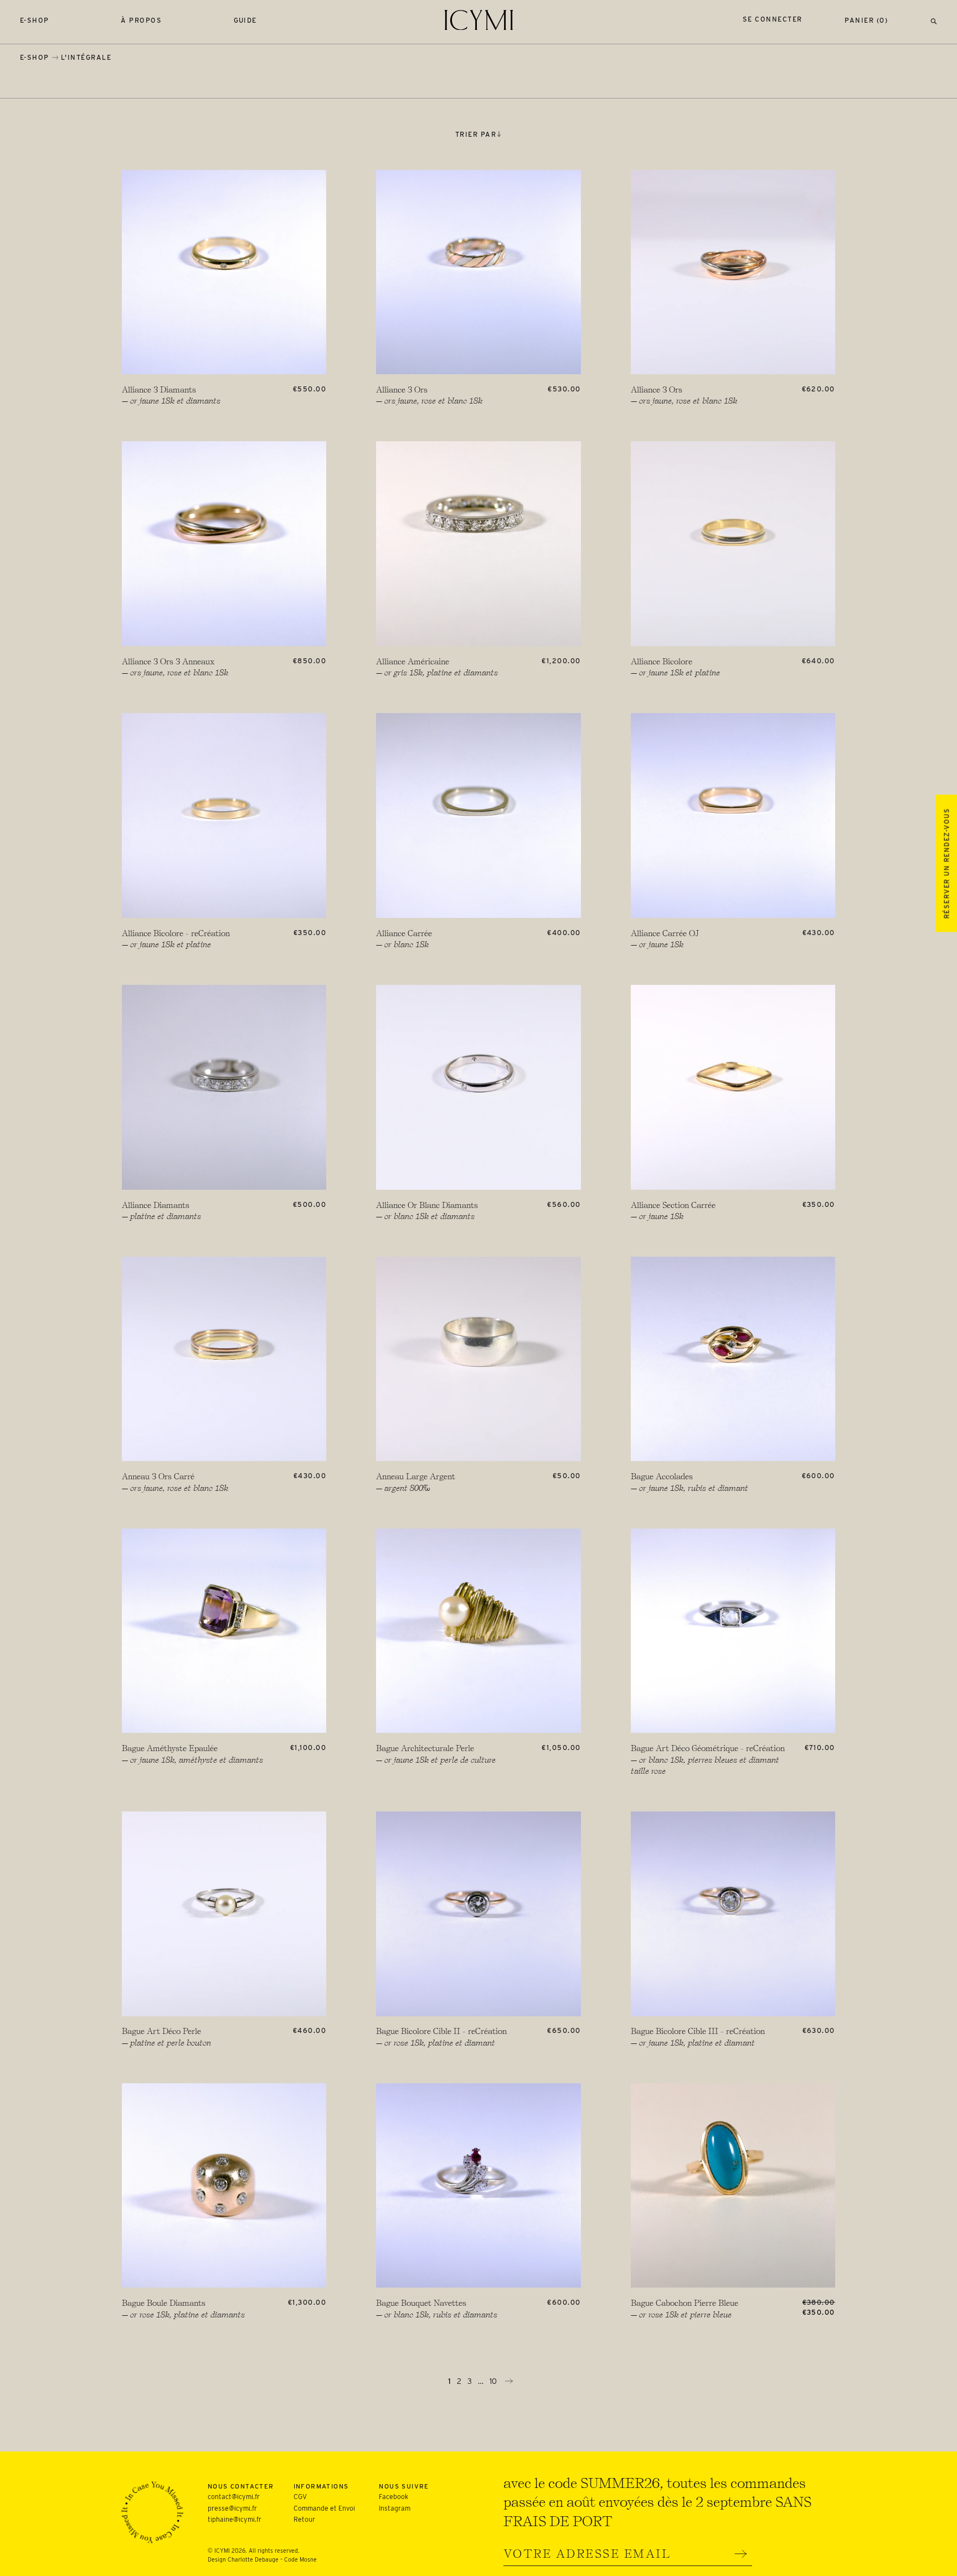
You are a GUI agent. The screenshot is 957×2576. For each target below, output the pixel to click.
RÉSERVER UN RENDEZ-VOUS (946, 863)
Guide (246, 20)
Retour (304, 2519)
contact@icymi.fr (234, 2497)
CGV (300, 2497)
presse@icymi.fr (232, 2508)
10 (494, 2381)
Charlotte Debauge (253, 2560)
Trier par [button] (476, 134)
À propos (141, 20)
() (866, 20)
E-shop (35, 20)
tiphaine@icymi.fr (235, 2519)
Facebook (393, 2497)
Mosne (308, 2560)
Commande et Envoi (324, 2508)
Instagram (395, 2508)
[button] (934, 20)
